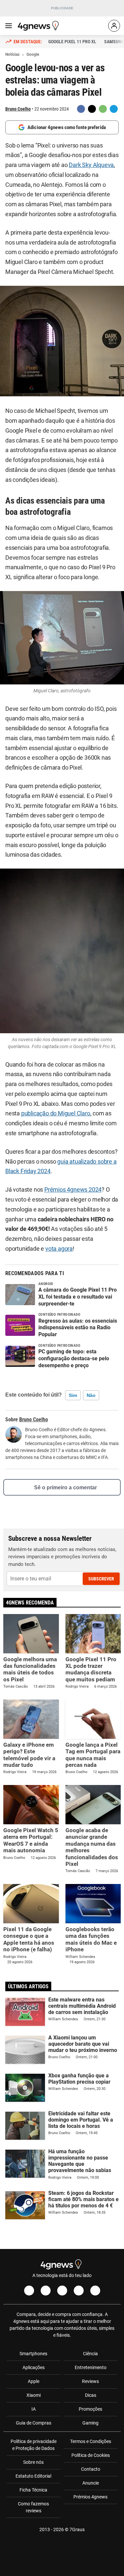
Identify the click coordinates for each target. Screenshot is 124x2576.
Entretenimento (91, 2367)
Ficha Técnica (33, 2490)
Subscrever (101, 1579)
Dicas (91, 2395)
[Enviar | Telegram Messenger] (114, 109)
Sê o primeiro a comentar (65, 1487)
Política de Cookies (91, 2455)
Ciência (90, 2354)
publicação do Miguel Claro (56, 1113)
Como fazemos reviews (33, 2507)
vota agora (59, 1249)
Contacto (91, 2469)
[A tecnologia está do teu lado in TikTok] (79, 2291)
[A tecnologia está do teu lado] (39, 26)
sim (73, 1395)
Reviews (90, 2381)
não (91, 1395)
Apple (34, 2381)
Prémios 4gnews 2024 (73, 1190)
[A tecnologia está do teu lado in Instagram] (46, 2291)
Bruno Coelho (18, 109)
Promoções (90, 2409)
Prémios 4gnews (90, 2497)
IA (34, 2409)
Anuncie (91, 2483)
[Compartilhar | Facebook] (81, 109)
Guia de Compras (34, 2423)
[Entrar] (114, 26)
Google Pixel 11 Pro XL (72, 42)
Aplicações (34, 2367)
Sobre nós (33, 2462)
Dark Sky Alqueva (91, 165)
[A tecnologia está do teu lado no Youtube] (62, 2291)
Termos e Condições (91, 2441)
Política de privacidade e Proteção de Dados (34, 2445)
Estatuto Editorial (33, 2476)
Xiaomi (34, 2395)
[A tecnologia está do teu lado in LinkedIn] (95, 2291)
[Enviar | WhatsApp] (103, 109)
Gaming (90, 2423)
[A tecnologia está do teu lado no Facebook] (29, 2291)
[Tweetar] (92, 109)
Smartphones (33, 2354)
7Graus (77, 2529)
